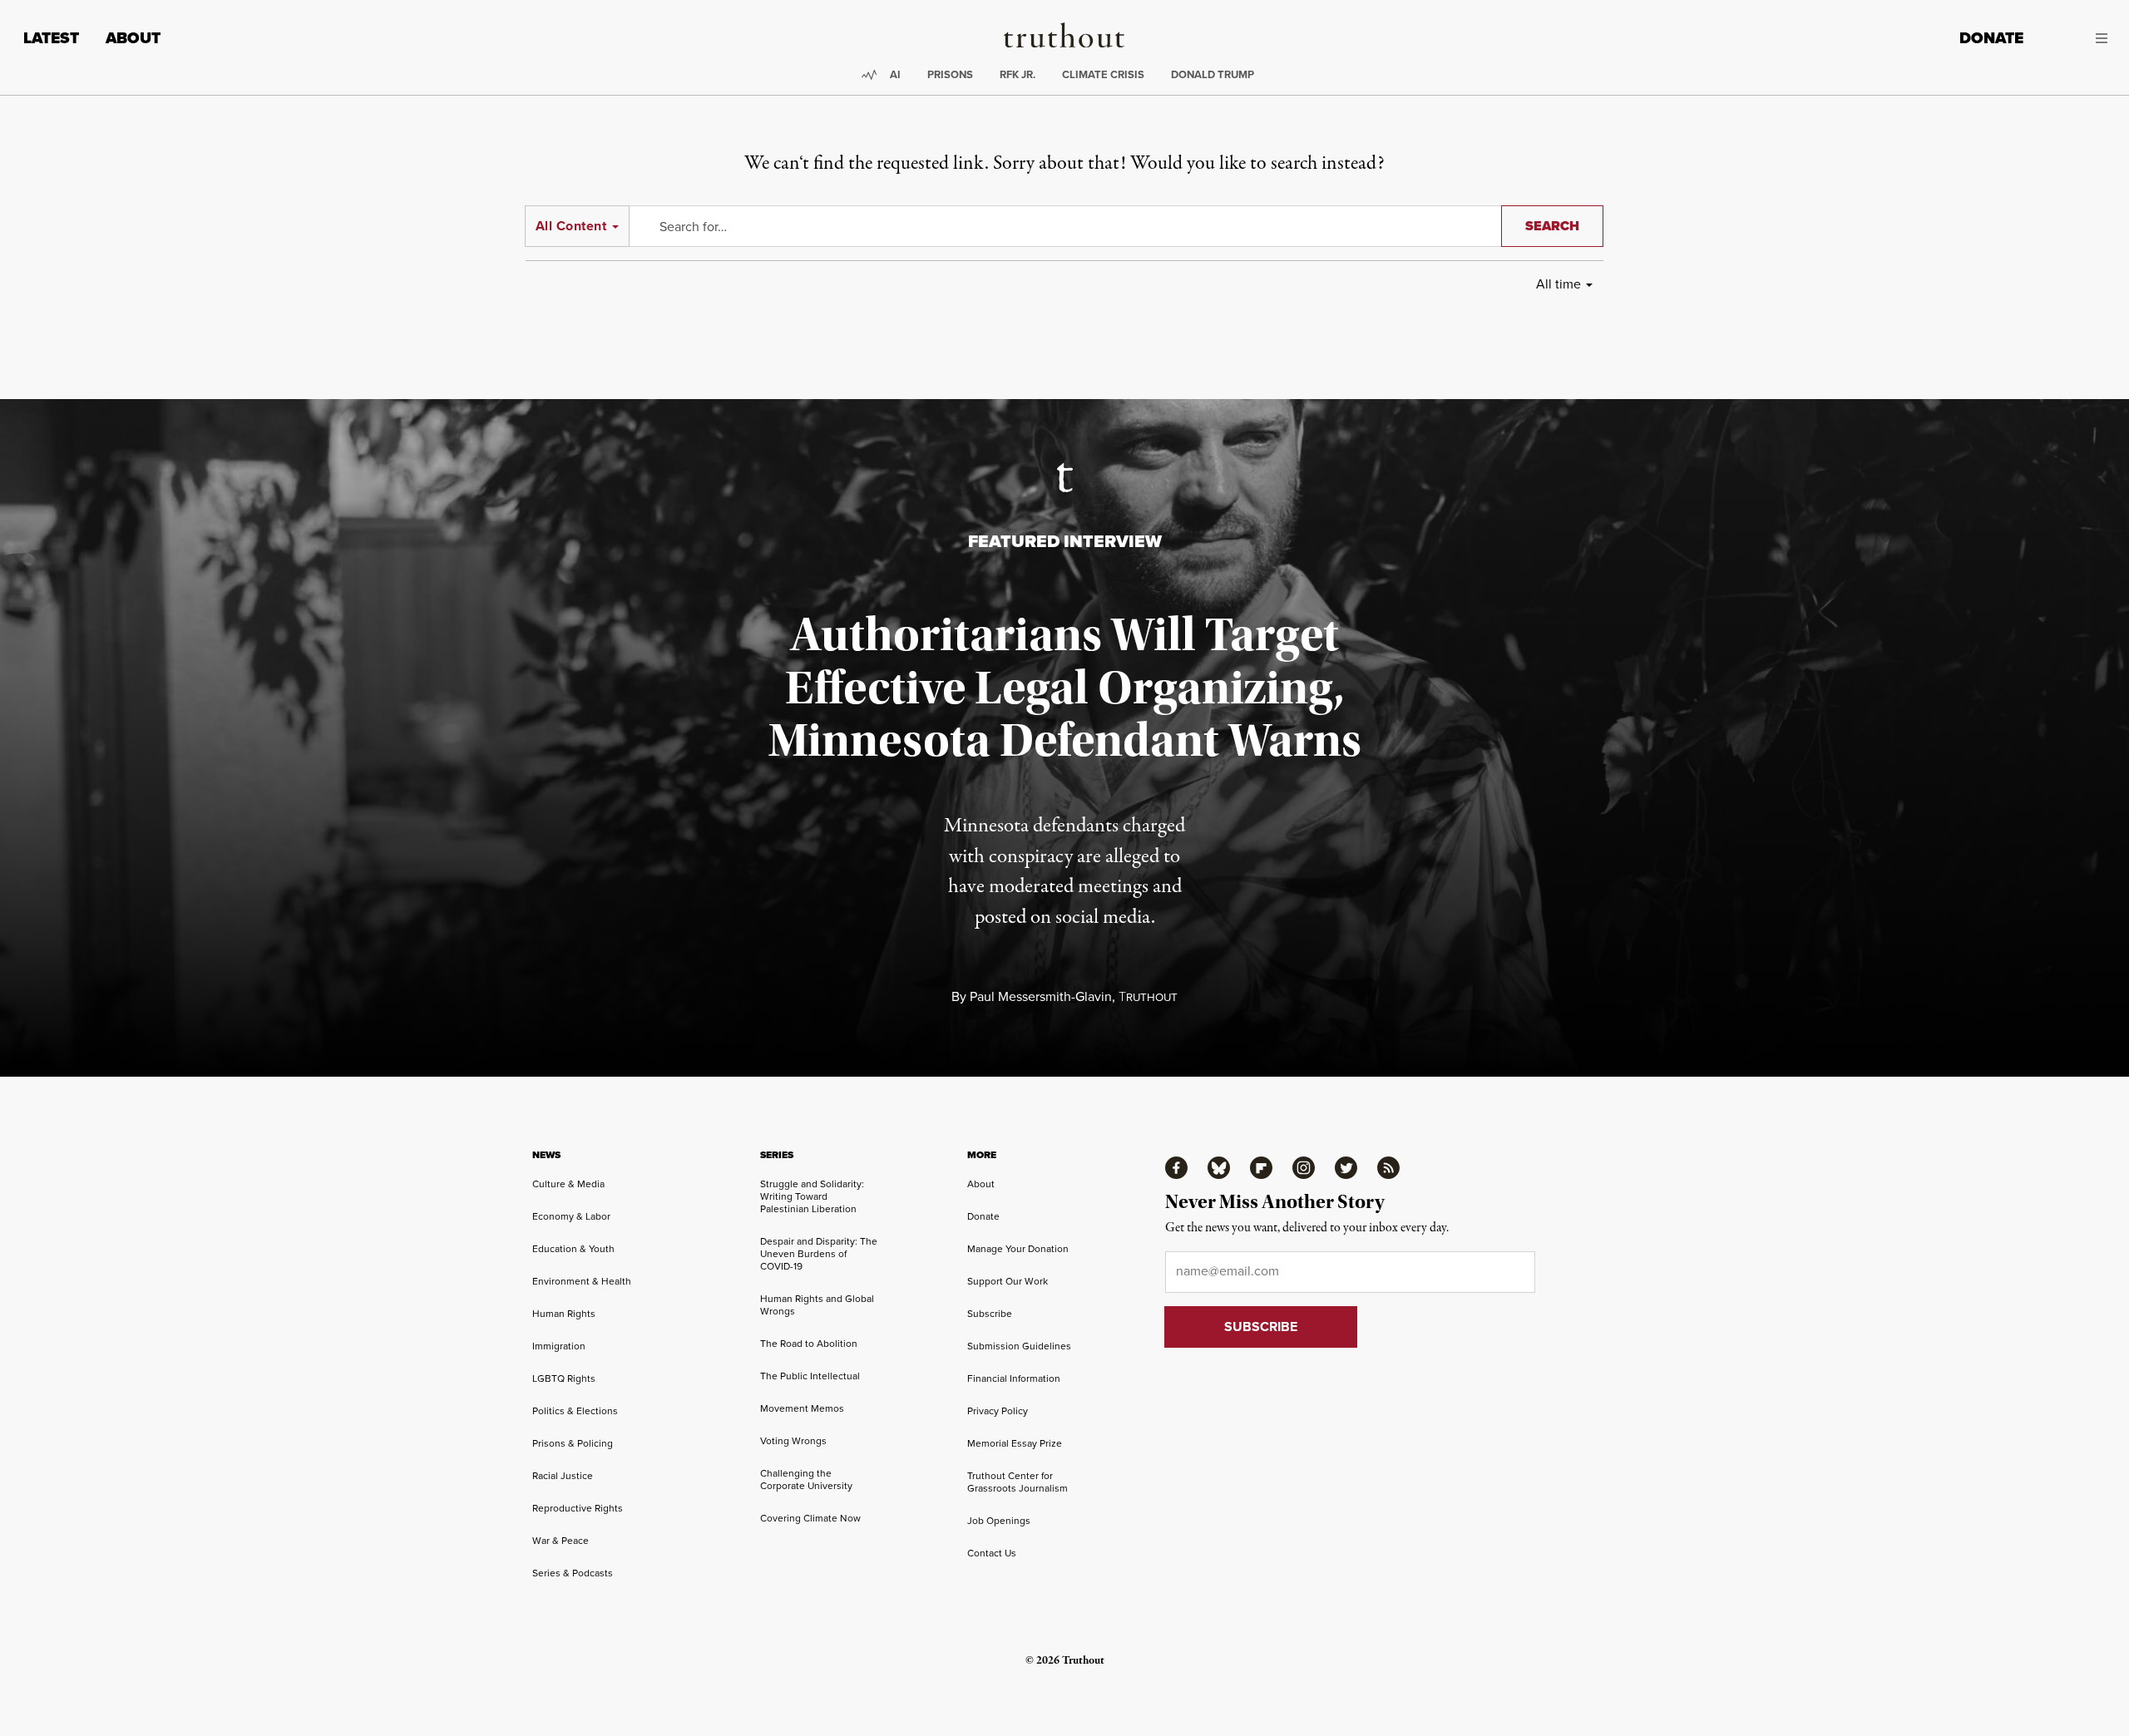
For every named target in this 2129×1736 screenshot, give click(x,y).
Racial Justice (563, 1475)
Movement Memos (802, 1408)
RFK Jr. (1018, 74)
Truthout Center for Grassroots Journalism (1018, 1482)
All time (1558, 284)
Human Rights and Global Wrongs (817, 1304)
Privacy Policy (998, 1410)
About (133, 38)
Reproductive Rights (578, 1508)
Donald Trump (1213, 74)
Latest (51, 38)
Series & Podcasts (573, 1573)
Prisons (950, 74)
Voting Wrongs (793, 1440)
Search (1552, 226)
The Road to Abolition (809, 1343)
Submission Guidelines (1019, 1346)
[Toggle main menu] (2078, 38)
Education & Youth (573, 1248)
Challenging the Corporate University (806, 1479)
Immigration (559, 1346)
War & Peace (561, 1540)
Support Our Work (1008, 1281)
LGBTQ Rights (564, 1378)
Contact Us (992, 1553)
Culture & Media (568, 1184)
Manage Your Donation (1018, 1248)
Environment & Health (582, 1281)
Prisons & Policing (573, 1443)
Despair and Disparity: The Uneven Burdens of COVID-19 (819, 1253)
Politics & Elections (575, 1410)
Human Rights (564, 1313)
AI (895, 74)
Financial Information (1014, 1378)
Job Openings (999, 1520)
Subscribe (990, 1313)
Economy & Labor (571, 1216)
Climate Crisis (1103, 74)
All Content (571, 226)
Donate (1991, 38)
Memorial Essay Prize (1015, 1443)
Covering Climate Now (810, 1518)
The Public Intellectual (810, 1376)
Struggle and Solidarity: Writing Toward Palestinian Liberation (812, 1196)
